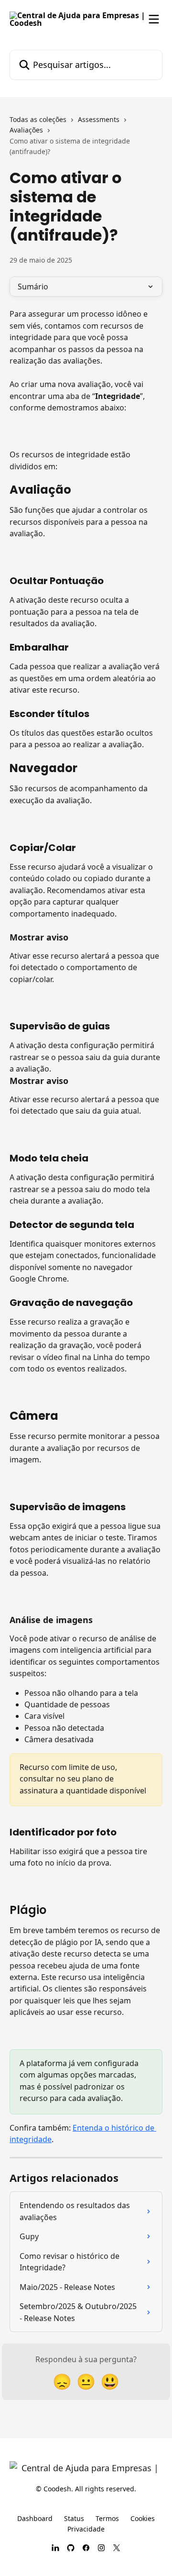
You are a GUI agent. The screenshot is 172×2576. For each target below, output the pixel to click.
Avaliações (26, 130)
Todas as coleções (38, 119)
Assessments (99, 119)
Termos (107, 2518)
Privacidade (86, 2529)
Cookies (143, 2518)
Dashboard (35, 2518)
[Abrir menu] (154, 19)
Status (74, 2518)
